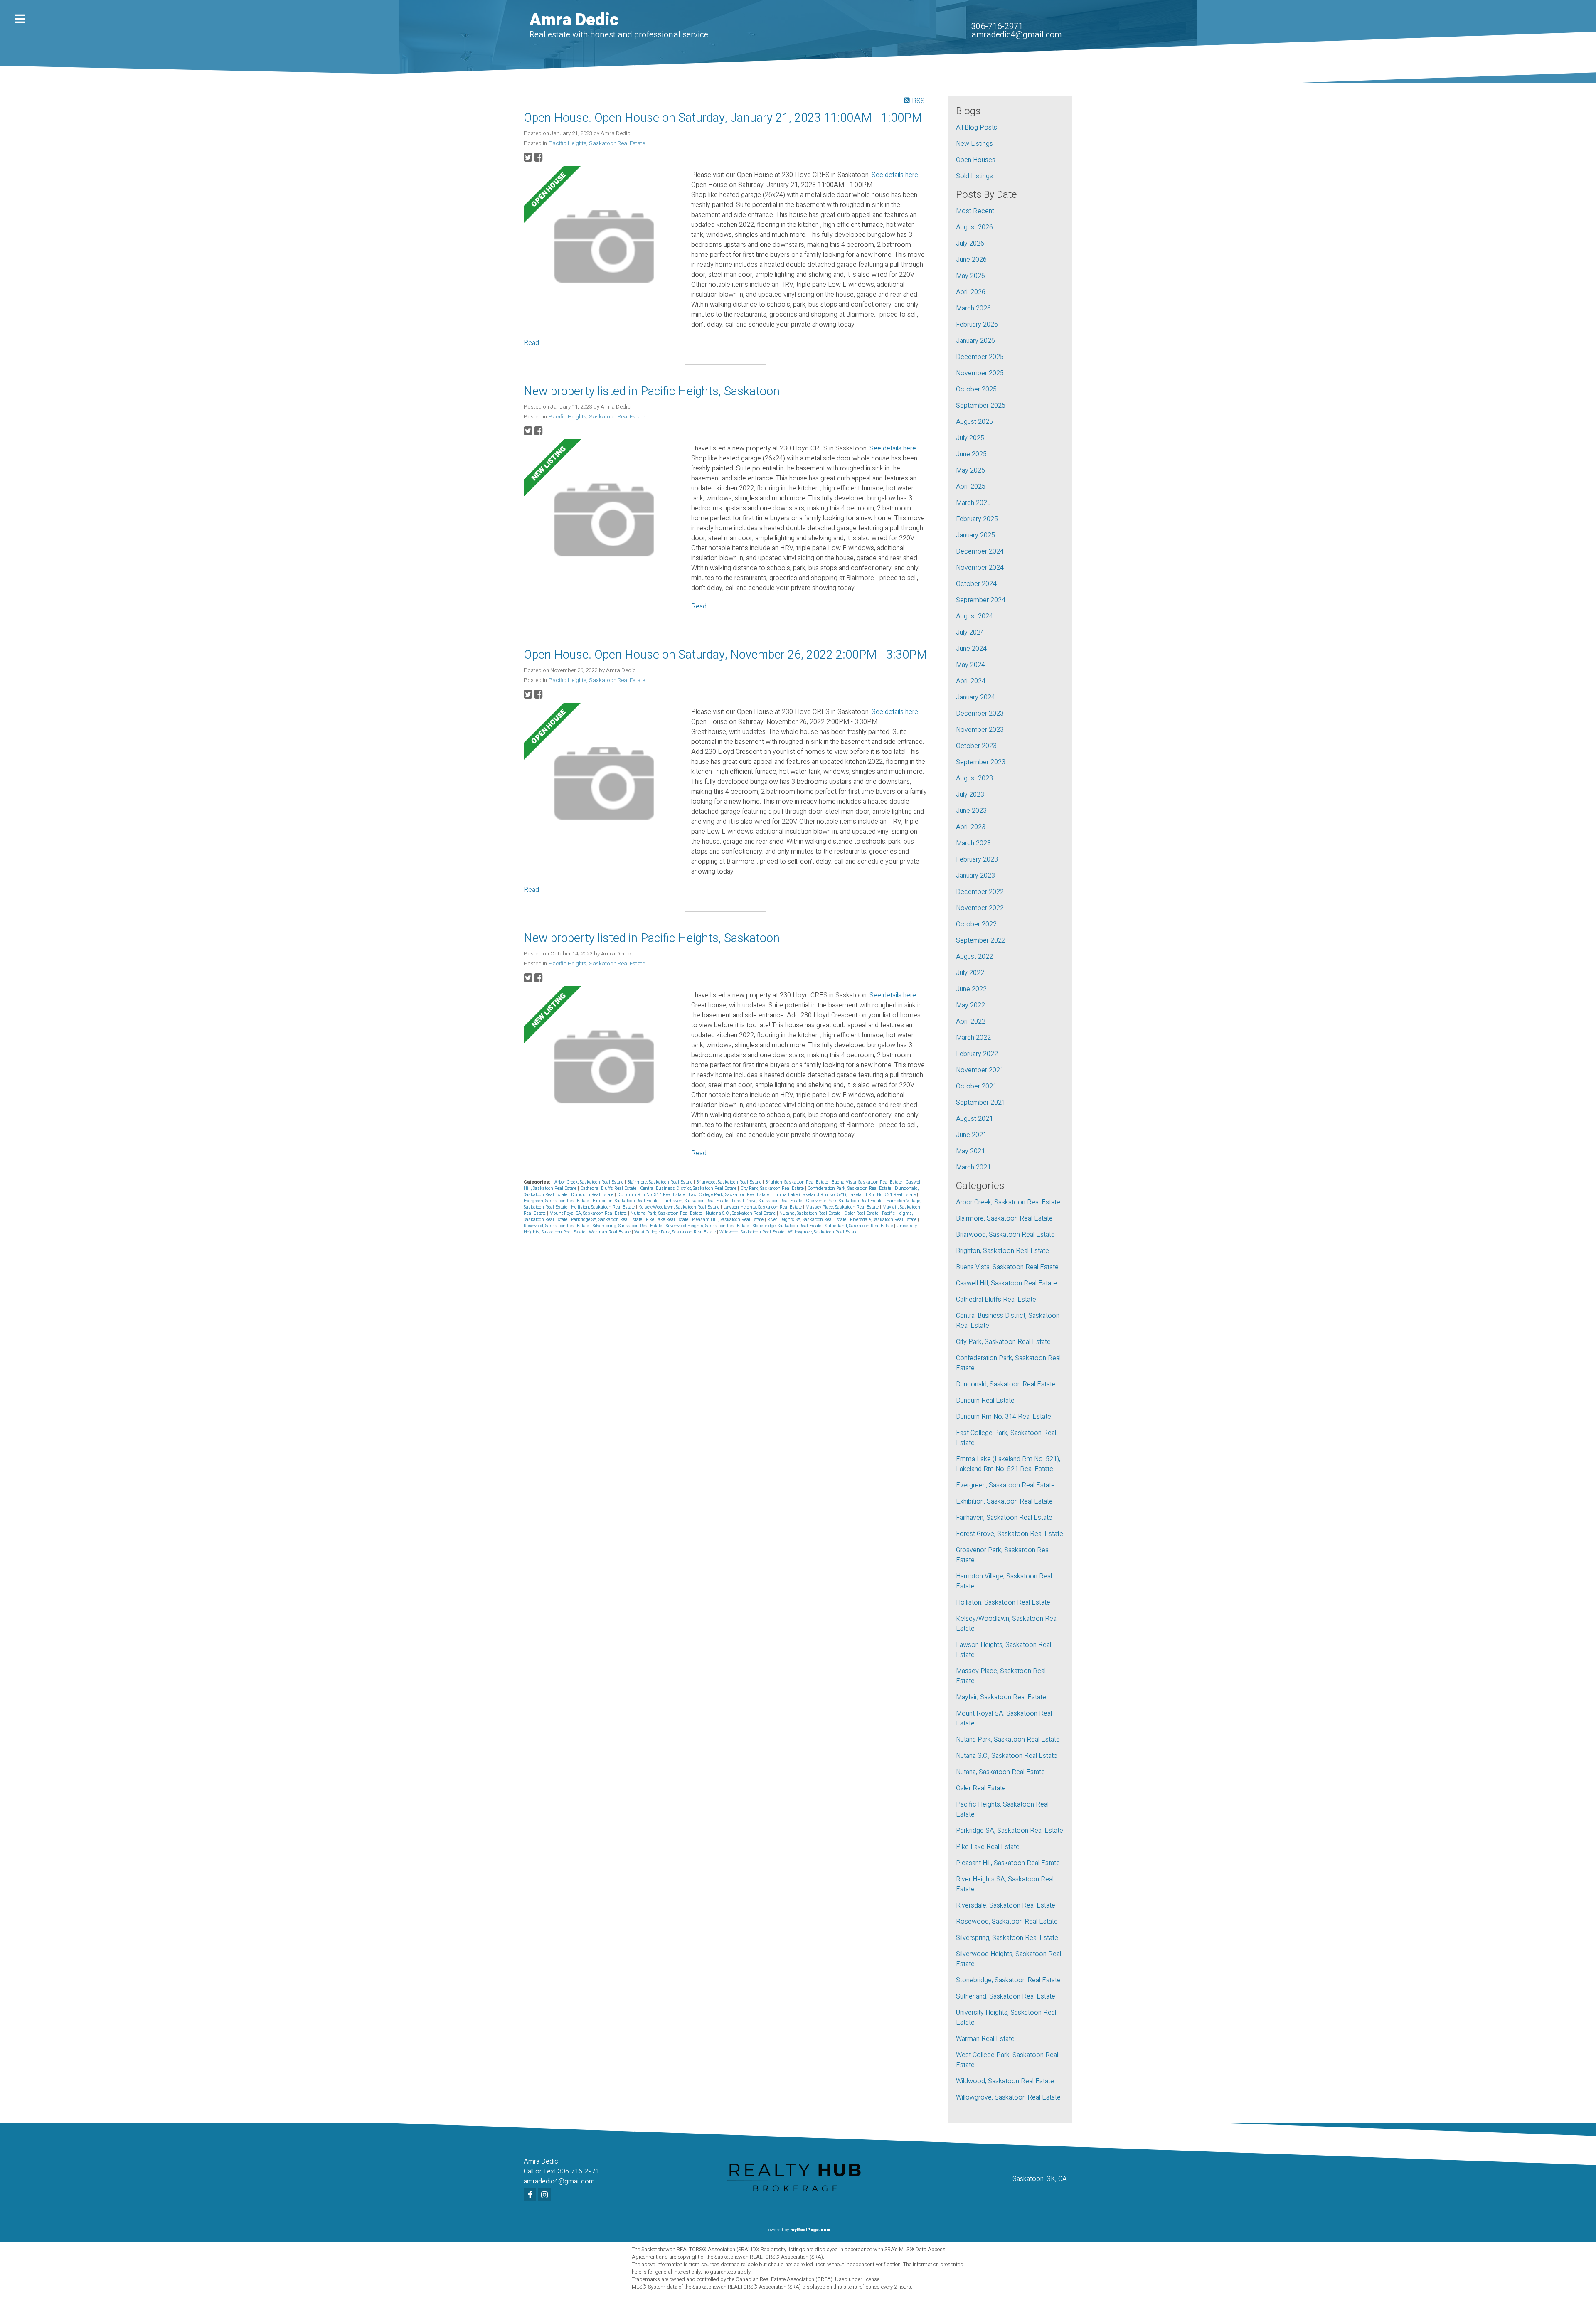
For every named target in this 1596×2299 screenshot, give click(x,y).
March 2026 (973, 308)
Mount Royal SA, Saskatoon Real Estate (589, 1213)
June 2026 (971, 260)
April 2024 (971, 681)
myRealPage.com (810, 2230)
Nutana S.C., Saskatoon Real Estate (741, 1213)
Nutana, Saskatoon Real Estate (810, 1213)
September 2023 (981, 762)
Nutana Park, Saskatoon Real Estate (667, 1213)
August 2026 (974, 227)
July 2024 (970, 633)
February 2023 (977, 859)
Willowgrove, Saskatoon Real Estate (823, 1232)
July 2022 (970, 973)
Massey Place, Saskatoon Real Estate (843, 1207)
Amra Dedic (574, 20)
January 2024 (975, 697)
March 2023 (973, 843)
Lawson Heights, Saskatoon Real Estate (763, 1207)
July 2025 (970, 438)
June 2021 (971, 1135)
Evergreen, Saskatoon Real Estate (557, 1201)
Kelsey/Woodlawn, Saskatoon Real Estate (680, 1207)
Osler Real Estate (862, 1213)
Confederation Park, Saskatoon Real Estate (850, 1188)
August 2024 (974, 616)
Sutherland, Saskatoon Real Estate (860, 1226)
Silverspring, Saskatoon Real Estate (628, 1226)
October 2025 (976, 389)
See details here (895, 175)
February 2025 (977, 519)
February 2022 (977, 1054)
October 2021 (976, 1086)
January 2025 (975, 535)
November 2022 (980, 908)
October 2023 (976, 746)
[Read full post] (604, 248)
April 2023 (971, 827)
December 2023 (980, 714)
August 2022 (974, 957)
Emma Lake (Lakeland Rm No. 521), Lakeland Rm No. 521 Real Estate (845, 1195)
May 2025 (970, 470)
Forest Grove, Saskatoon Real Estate (768, 1201)
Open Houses (976, 160)
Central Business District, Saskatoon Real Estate (689, 1188)
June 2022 (971, 989)
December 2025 (980, 357)
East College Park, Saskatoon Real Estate (729, 1195)
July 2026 (970, 244)
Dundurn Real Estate (593, 1195)
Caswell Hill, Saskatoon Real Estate (1006, 1283)
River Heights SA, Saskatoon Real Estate (807, 1220)
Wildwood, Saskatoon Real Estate (752, 1232)
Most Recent (975, 211)
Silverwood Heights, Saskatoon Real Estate (708, 1226)
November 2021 (980, 1070)
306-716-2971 (997, 26)
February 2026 (977, 325)
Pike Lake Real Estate (668, 1220)
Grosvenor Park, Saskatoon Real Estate (845, 1201)
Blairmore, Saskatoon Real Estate (660, 1182)
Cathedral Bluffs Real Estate (609, 1188)
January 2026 (975, 341)
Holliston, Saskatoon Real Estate (603, 1207)
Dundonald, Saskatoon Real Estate (1006, 1384)
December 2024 (980, 551)
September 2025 (981, 406)
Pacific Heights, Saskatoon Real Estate (597, 143)
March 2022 (973, 1038)
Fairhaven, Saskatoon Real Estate (696, 1201)
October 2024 (976, 584)
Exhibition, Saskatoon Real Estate (626, 1201)
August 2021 (974, 1119)
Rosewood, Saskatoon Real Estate (557, 1226)
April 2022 (971, 1022)
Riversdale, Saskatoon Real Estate (884, 1220)
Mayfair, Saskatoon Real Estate (1001, 1697)
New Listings (974, 144)
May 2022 (970, 1005)
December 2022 (980, 892)
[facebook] (531, 2196)
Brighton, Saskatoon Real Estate (797, 1182)
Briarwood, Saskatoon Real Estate (729, 1182)
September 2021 (981, 1103)
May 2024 (970, 665)
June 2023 (971, 811)
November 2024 (980, 568)
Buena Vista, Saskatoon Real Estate (867, 1182)
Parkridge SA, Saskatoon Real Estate (607, 1220)
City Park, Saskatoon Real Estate (773, 1188)
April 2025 (971, 487)
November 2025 (980, 373)
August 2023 (974, 778)
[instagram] (546, 2196)
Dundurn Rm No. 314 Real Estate (652, 1195)
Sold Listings (974, 176)
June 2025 (971, 454)
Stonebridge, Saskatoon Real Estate (788, 1226)
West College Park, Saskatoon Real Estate (676, 1232)
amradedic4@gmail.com (1016, 35)
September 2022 (981, 940)
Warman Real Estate (610, 1232)
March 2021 (973, 1167)
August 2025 (974, 422)
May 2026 (970, 276)
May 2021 (970, 1151)
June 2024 (971, 649)
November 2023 (980, 730)
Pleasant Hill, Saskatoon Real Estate (728, 1220)
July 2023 (970, 795)
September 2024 (981, 600)
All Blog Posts (977, 128)
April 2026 (971, 292)
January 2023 (975, 876)
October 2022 (976, 924)
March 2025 (973, 503)
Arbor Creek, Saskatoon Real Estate (590, 1182)
